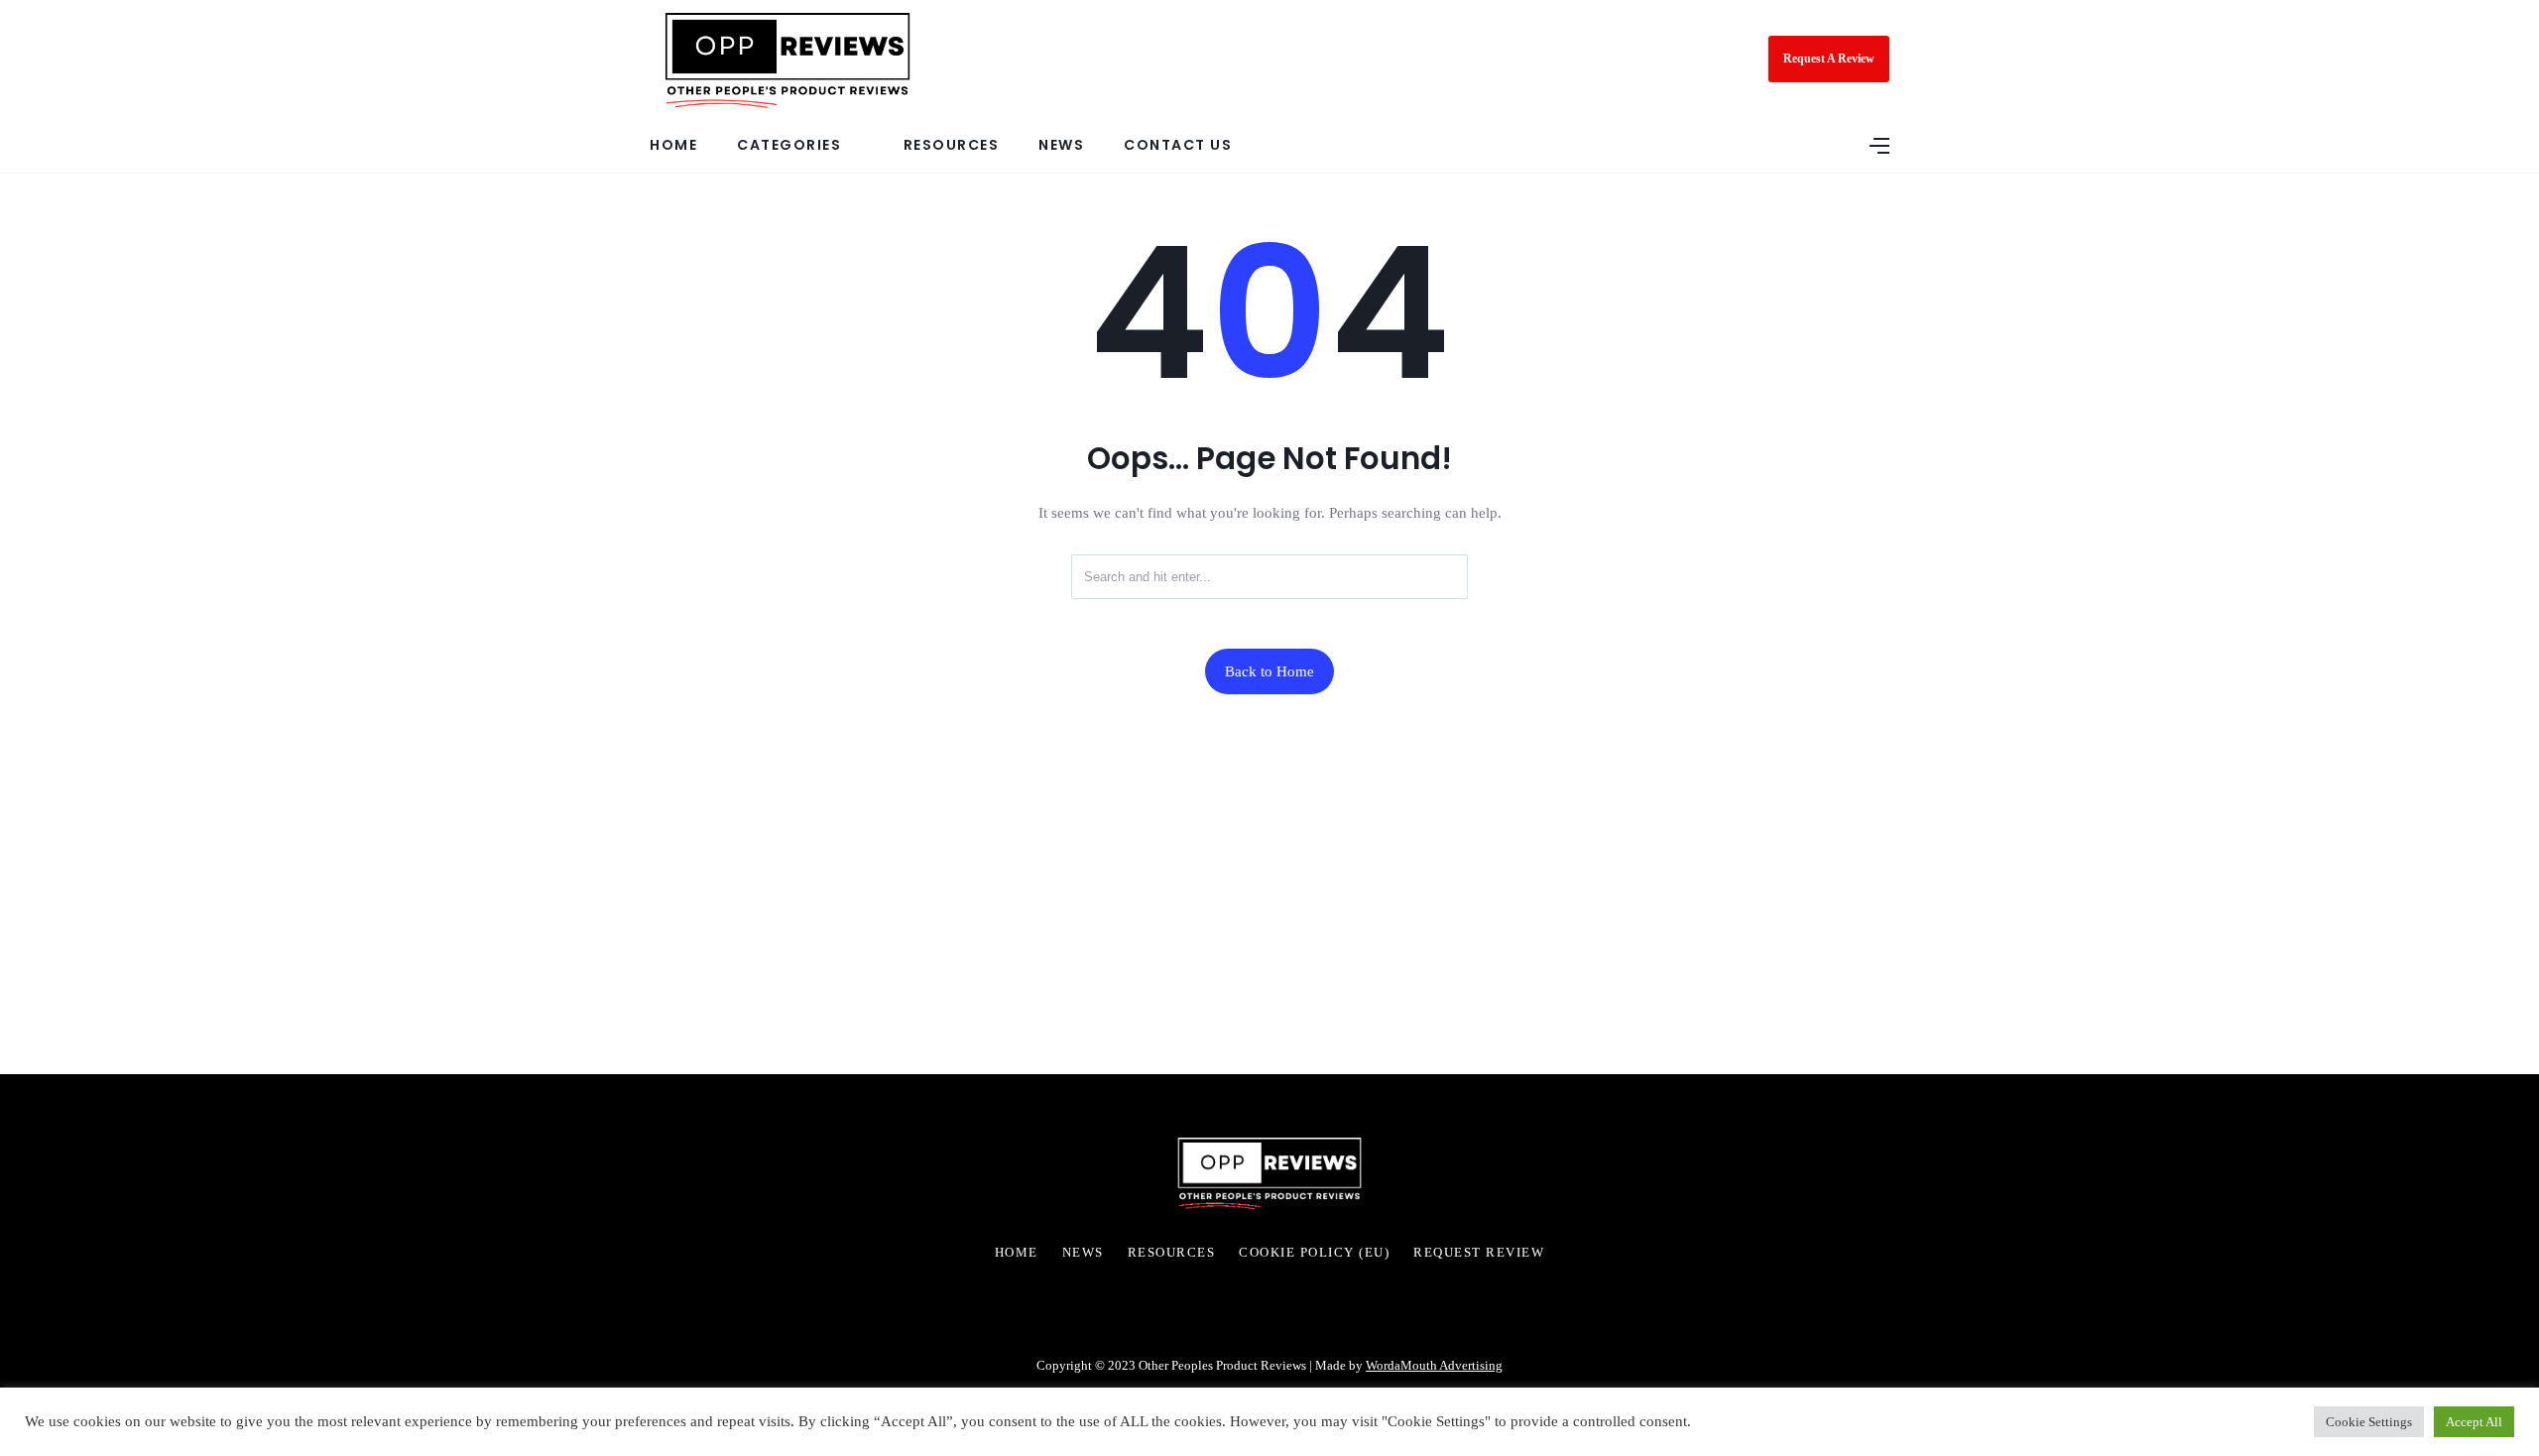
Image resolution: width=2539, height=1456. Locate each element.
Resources (952, 145)
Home (673, 145)
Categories (789, 145)
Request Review (1479, 1253)
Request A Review (1829, 59)
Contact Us (1178, 145)
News (1061, 145)
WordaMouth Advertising (1434, 1365)
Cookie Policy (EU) (1314, 1253)
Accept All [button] (2474, 1422)
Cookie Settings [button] (2369, 1422)
